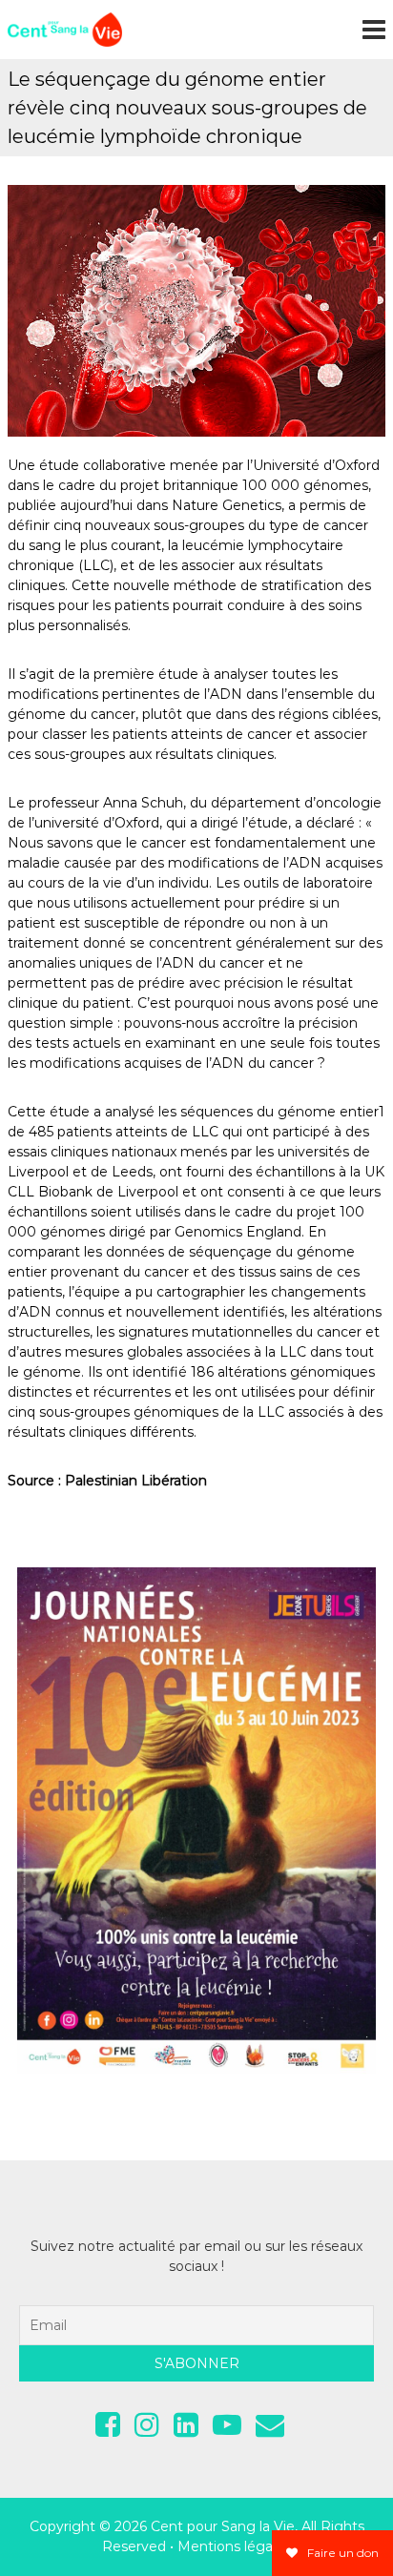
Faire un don (341, 2553)
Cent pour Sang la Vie (223, 2526)
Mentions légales (234, 2546)
